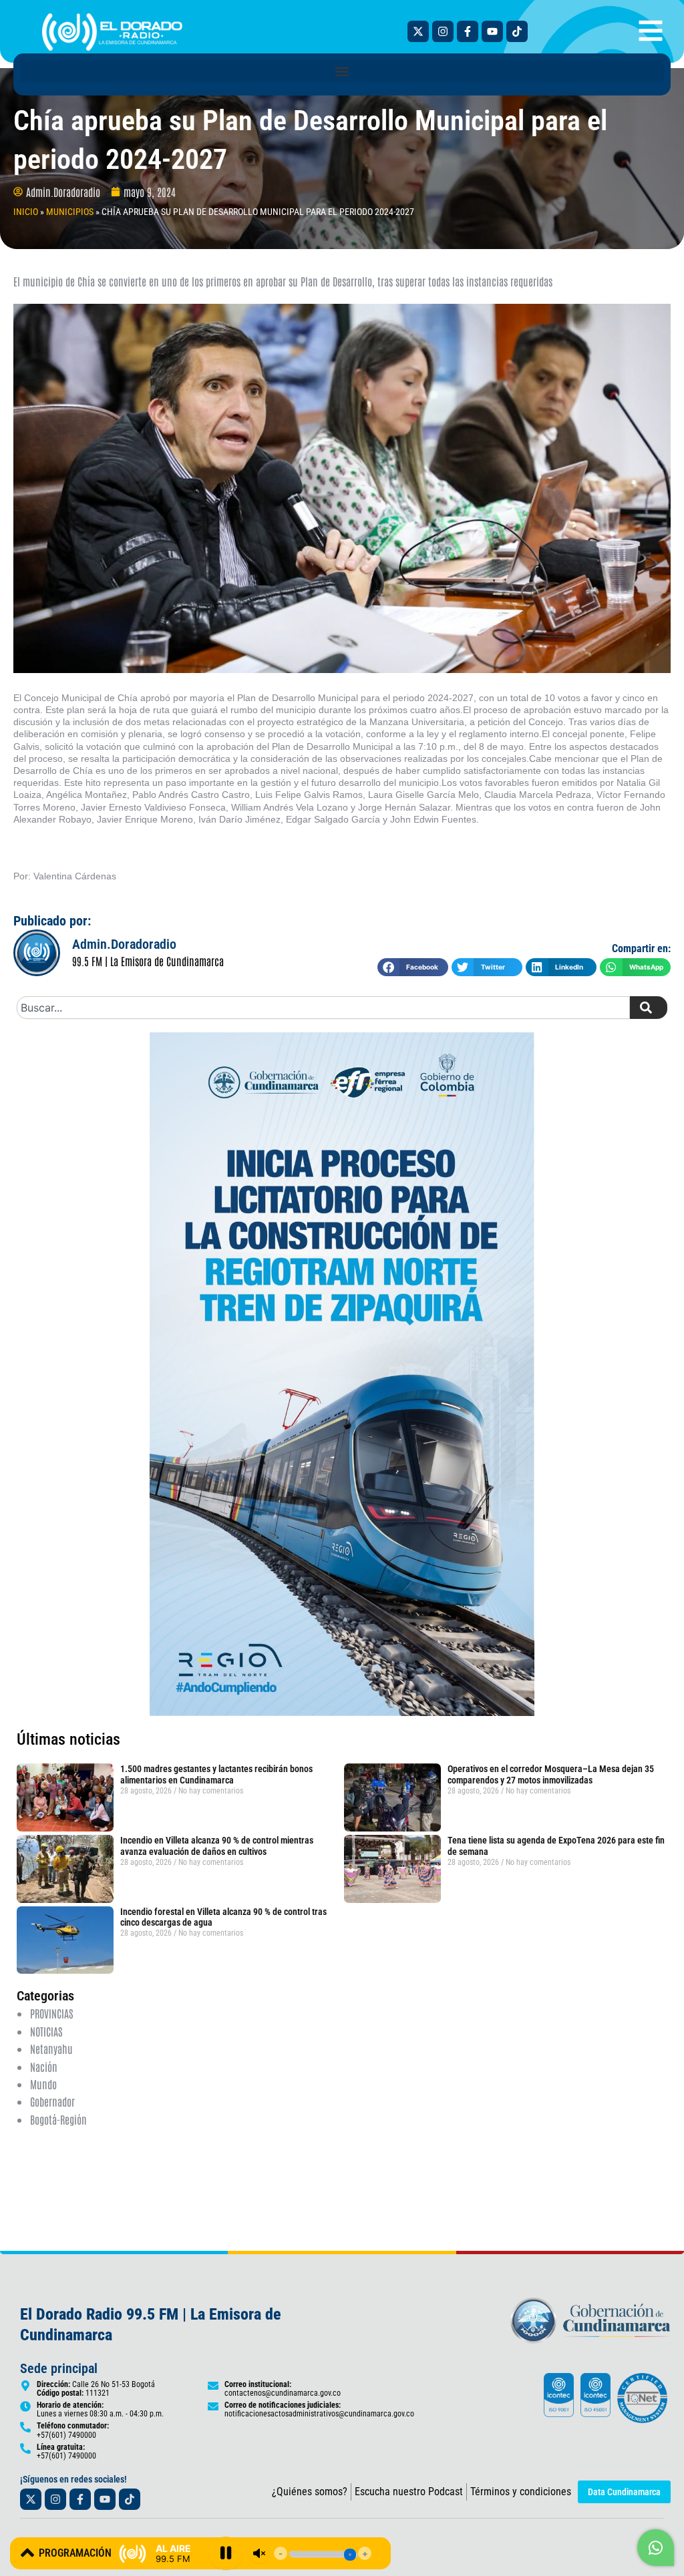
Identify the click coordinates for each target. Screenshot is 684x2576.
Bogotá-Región (58, 2119)
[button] (342, 71)
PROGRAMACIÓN (75, 2553)
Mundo (43, 2084)
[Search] (649, 1008)
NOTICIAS (46, 2031)
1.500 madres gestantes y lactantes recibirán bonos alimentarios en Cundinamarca (216, 1774)
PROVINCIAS (51, 2013)
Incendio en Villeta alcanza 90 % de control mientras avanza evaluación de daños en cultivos (217, 1846)
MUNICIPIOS (70, 212)
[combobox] (323, 1008)
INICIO (26, 212)
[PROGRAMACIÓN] (27, 2553)
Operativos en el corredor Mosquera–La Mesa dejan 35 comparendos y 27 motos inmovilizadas (551, 1774)
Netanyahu (51, 2049)
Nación (44, 2067)
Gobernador (52, 2101)
